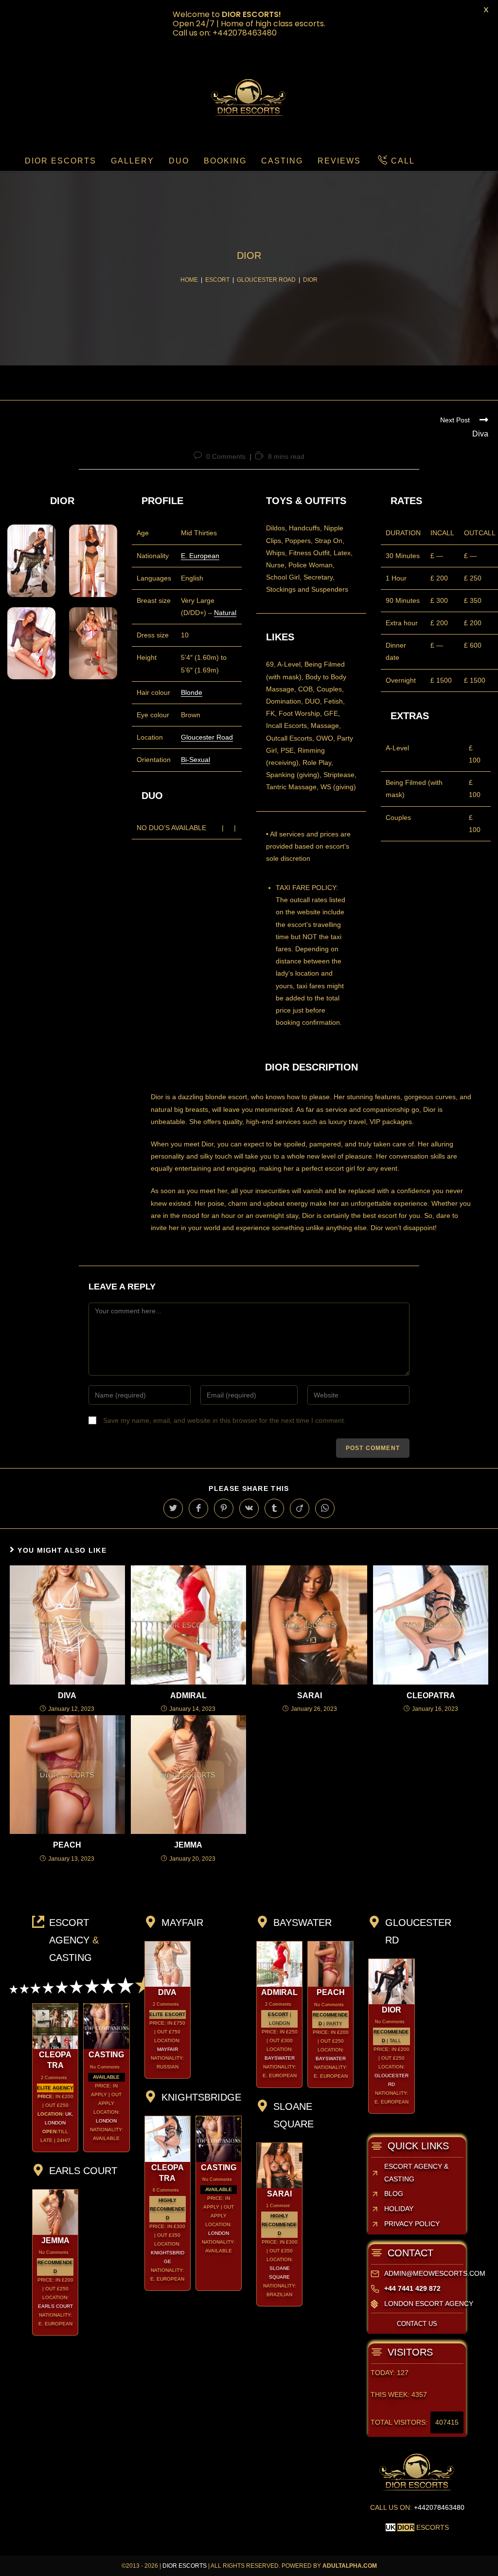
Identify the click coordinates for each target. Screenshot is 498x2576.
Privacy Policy (412, 2224)
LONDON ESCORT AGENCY (429, 2304)
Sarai (310, 1696)
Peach (67, 1845)
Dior (391, 2010)
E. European (200, 556)
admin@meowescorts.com (435, 2273)
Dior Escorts (185, 2566)
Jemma (188, 1845)
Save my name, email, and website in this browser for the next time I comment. (224, 1420)
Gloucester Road (207, 737)
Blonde (192, 692)
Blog (394, 2194)
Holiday (399, 2209)
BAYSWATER (280, 2058)
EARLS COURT (55, 2306)
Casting (106, 2055)
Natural (225, 613)
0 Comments (226, 456)
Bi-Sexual (196, 760)
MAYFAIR (168, 2049)
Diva (67, 1696)
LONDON (106, 2121)
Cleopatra (431, 1696)
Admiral (188, 1696)
